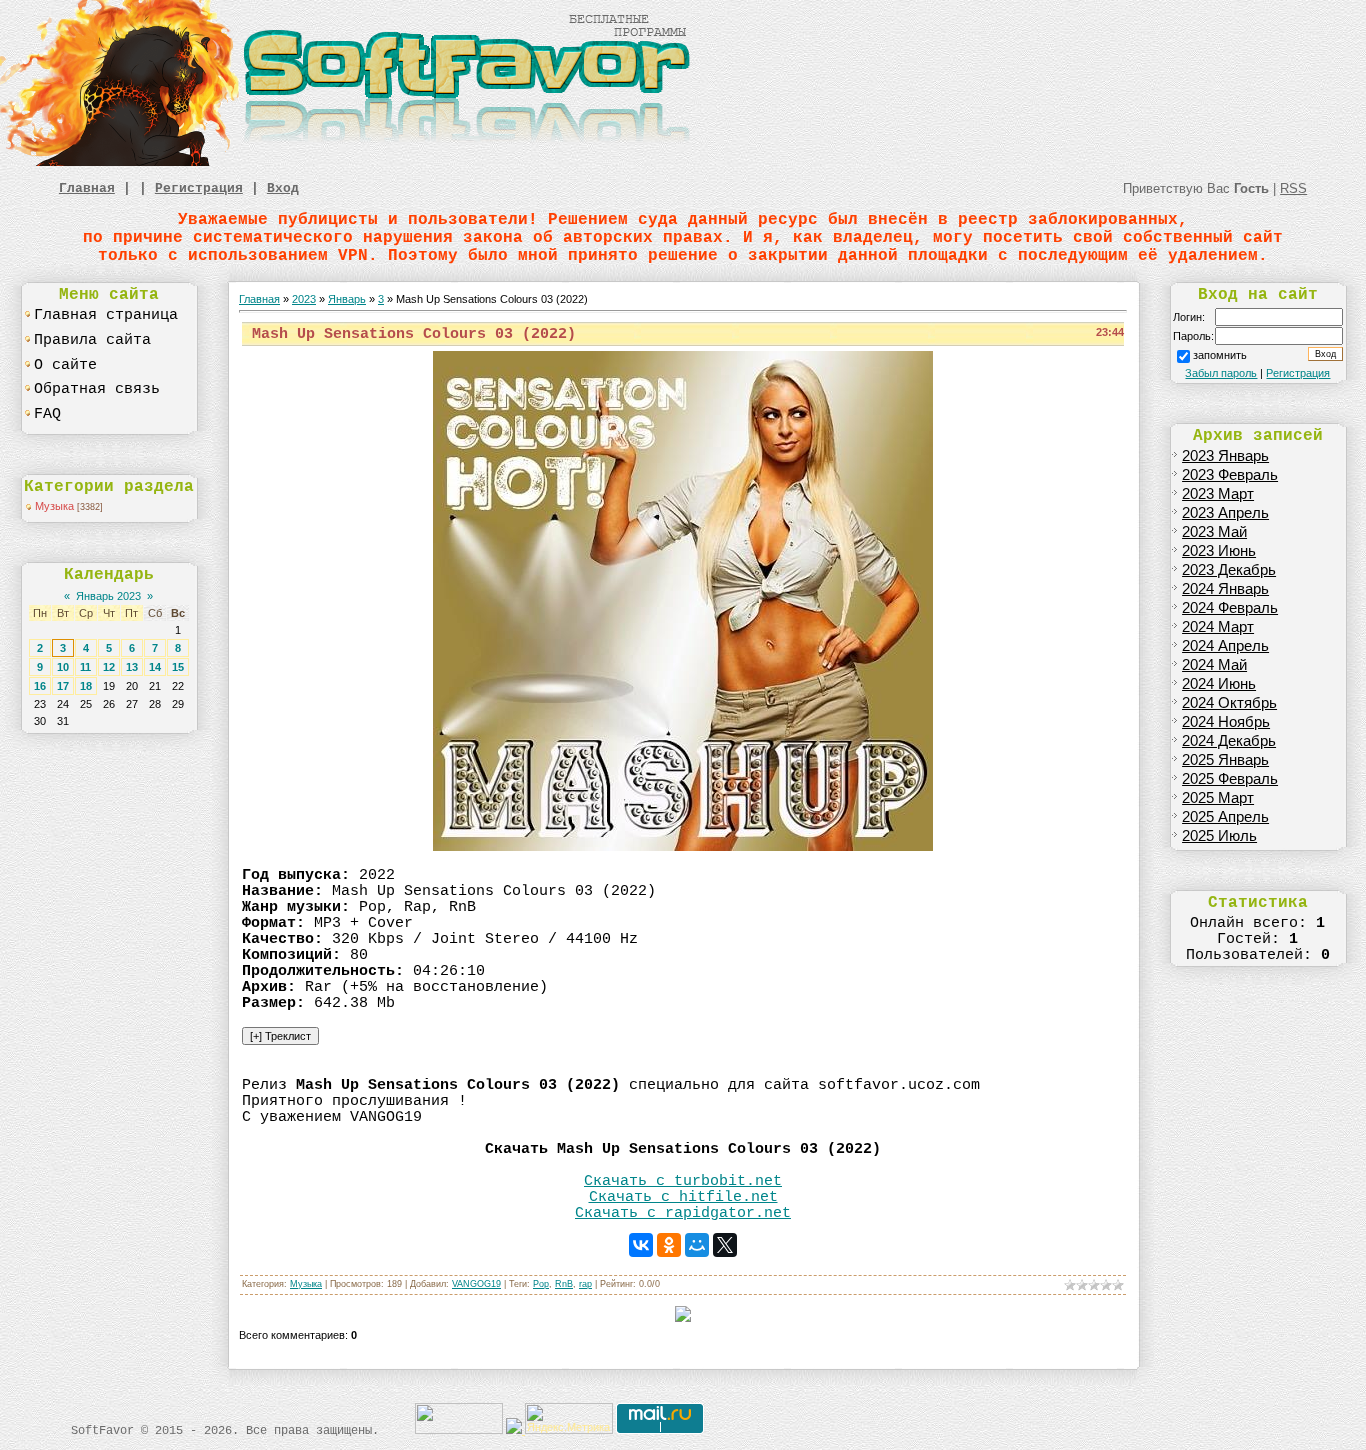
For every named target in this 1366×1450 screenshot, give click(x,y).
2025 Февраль (1230, 779)
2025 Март (1218, 798)
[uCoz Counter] (459, 1430)
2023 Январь (1225, 456)
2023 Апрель (1225, 513)
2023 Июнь (1219, 551)
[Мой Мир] (697, 1245)
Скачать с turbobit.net (683, 1181)
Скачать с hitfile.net (683, 1197)
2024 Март (1218, 627)
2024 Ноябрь (1226, 722)
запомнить (1220, 355)
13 (132, 667)
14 (155, 667)
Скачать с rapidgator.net (683, 1213)
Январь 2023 (108, 596)
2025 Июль (1219, 836)
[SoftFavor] (350, 162)
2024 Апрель (1225, 646)
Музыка (54, 506)
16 (40, 686)
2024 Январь (1225, 589)
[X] (725, 1245)
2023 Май (1214, 532)
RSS (1293, 188)
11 (85, 667)
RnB (564, 1284)
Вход (283, 188)
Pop (541, 1284)
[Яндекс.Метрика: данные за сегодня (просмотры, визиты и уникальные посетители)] (569, 1418)
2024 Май (1214, 665)
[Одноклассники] (669, 1245)
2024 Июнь (1219, 684)
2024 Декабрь (1229, 741)
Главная (87, 188)
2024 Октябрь (1229, 703)
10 (63, 667)
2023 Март (1218, 494)
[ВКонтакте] (641, 1245)
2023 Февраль (1230, 475)
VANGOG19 (476, 1284)
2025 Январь (1225, 760)
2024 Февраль (1230, 608)
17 (63, 686)
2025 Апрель (1225, 817)
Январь (347, 299)
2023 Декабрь (1229, 570)
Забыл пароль (1221, 373)
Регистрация (199, 188)
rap (585, 1284)
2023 (304, 299)
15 (178, 667)
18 (86, 686)
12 (109, 667)
